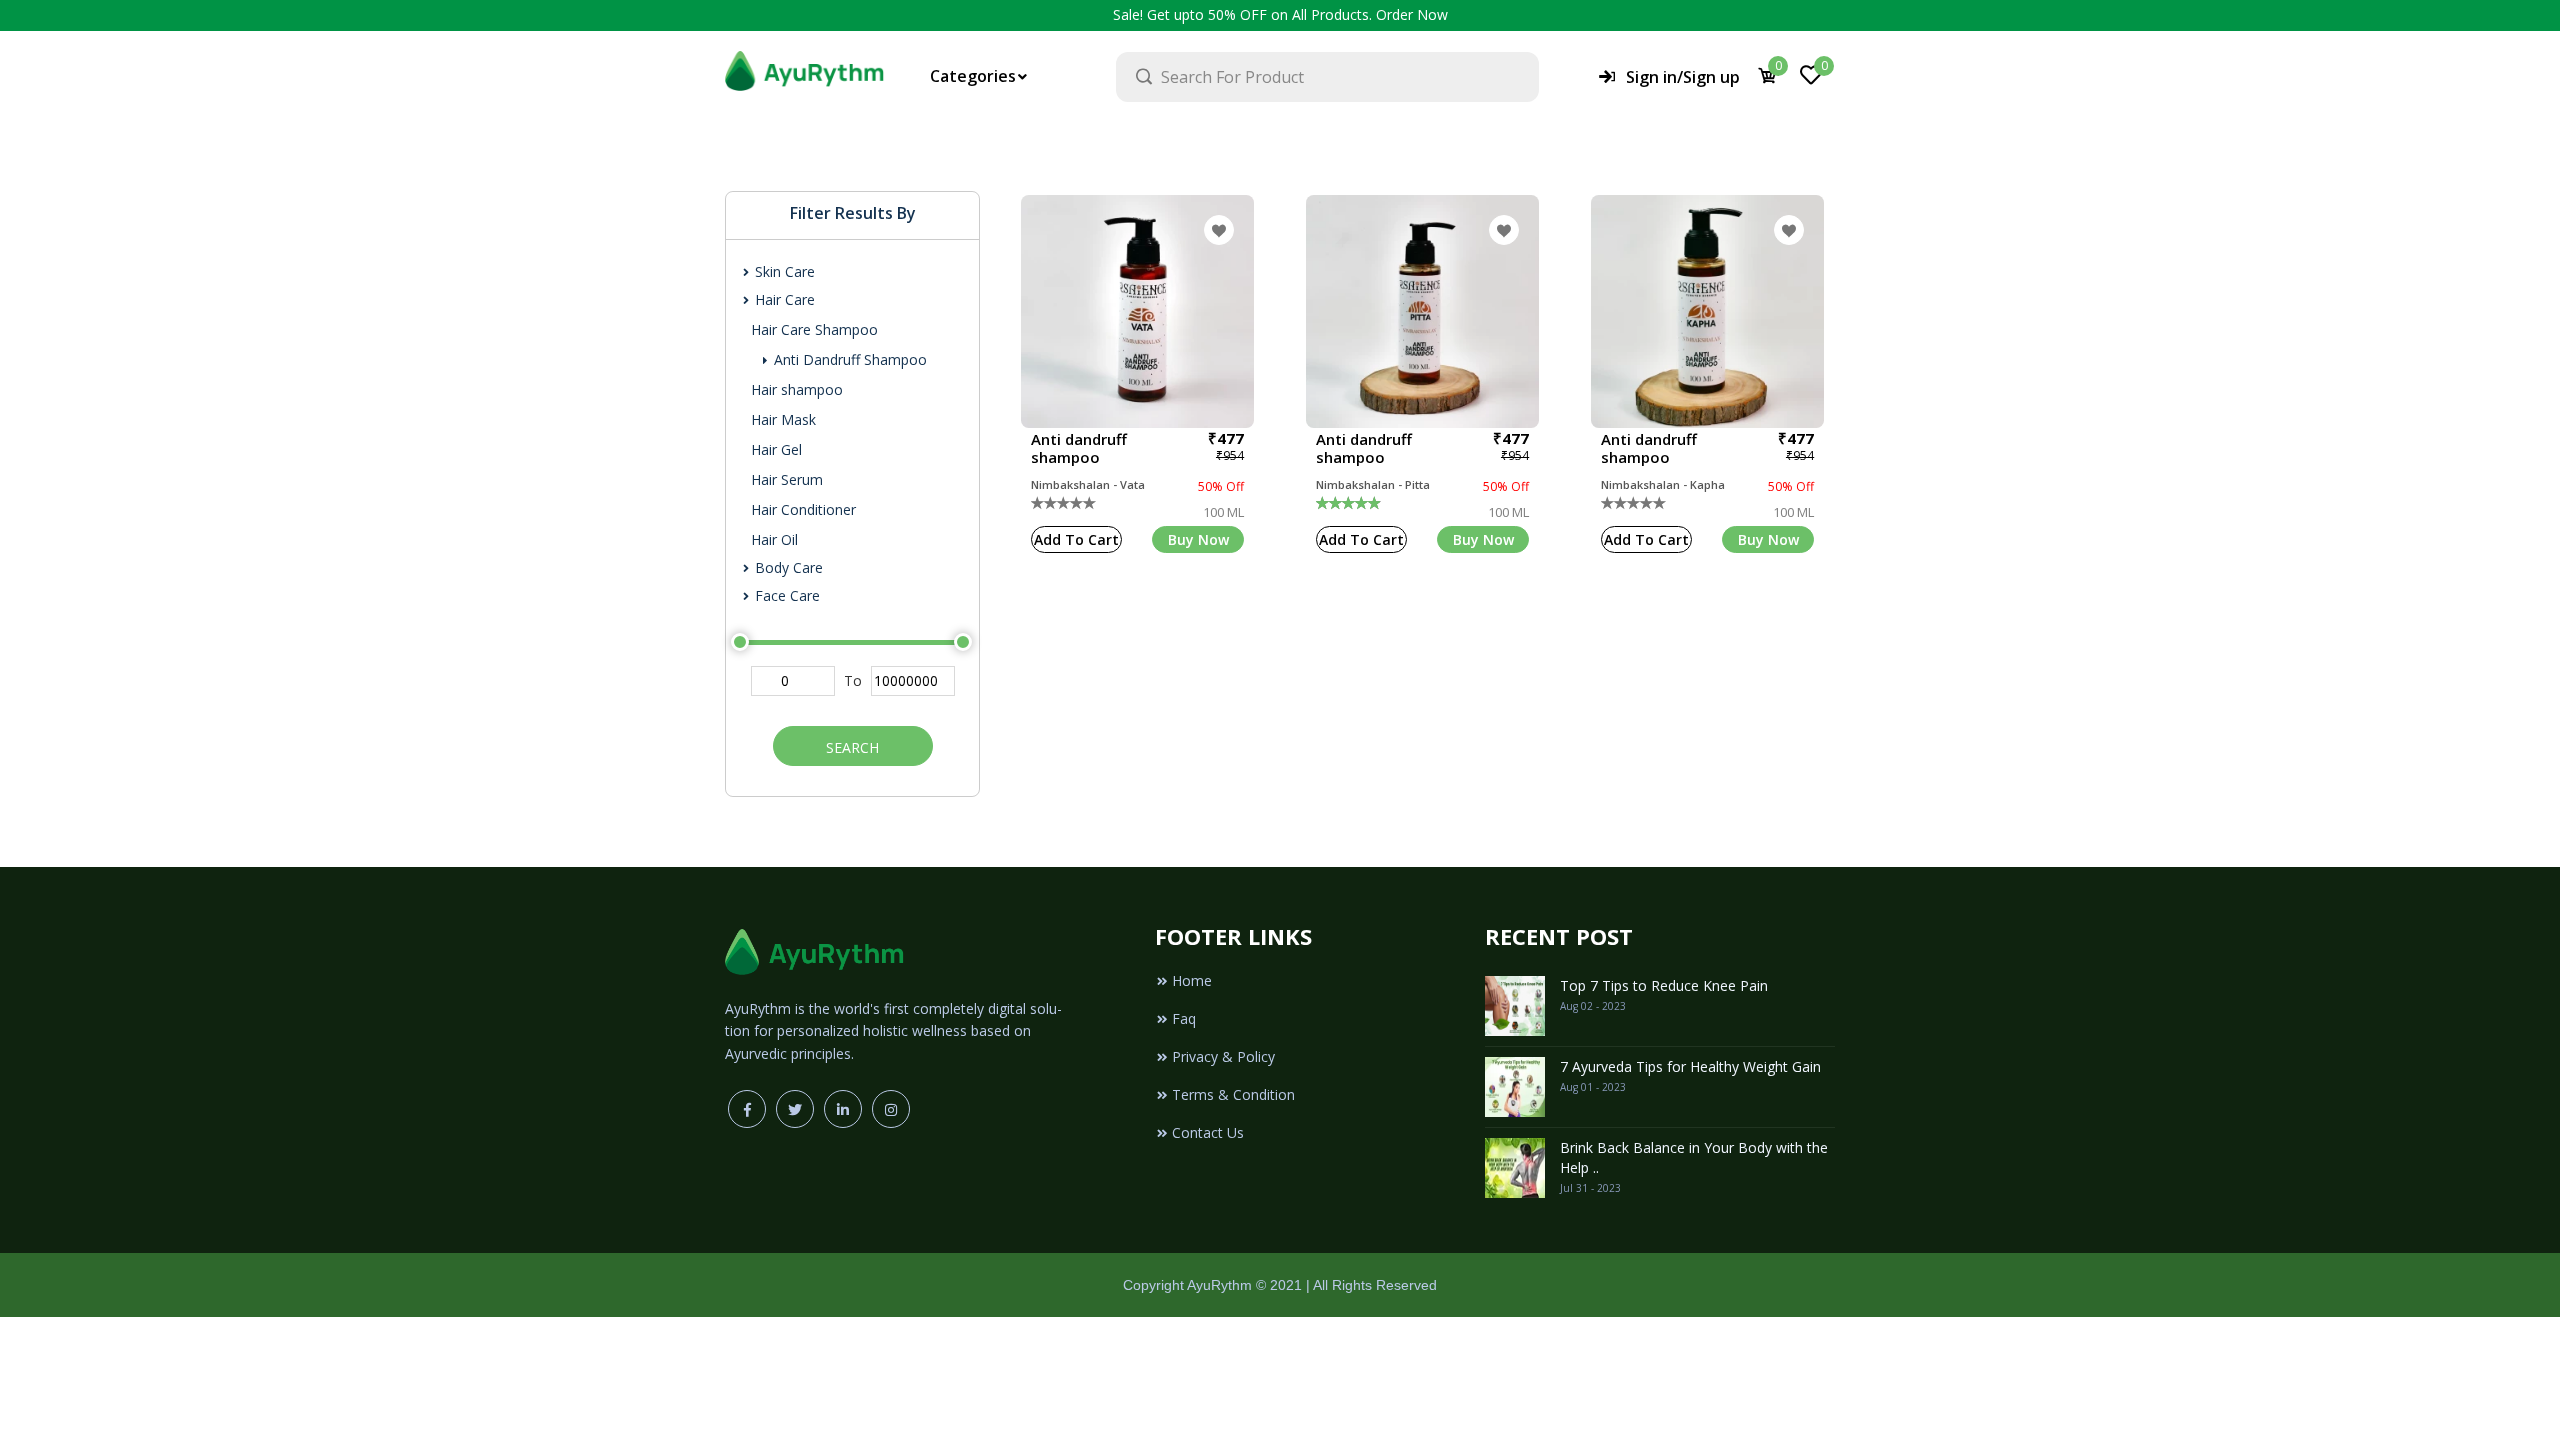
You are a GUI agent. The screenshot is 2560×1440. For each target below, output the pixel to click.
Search (852, 747)
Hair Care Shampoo (814, 329)
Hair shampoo (797, 389)
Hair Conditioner (803, 509)
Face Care (785, 595)
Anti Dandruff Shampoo (848, 359)
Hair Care (783, 299)
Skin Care (783, 271)
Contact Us (1208, 1132)
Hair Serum (787, 479)
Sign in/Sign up (1683, 77)
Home (1192, 980)
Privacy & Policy (1223, 1056)
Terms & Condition (1233, 1094)
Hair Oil (774, 539)
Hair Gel (776, 449)
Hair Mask (783, 419)
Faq (1184, 1018)
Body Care (787, 567)
